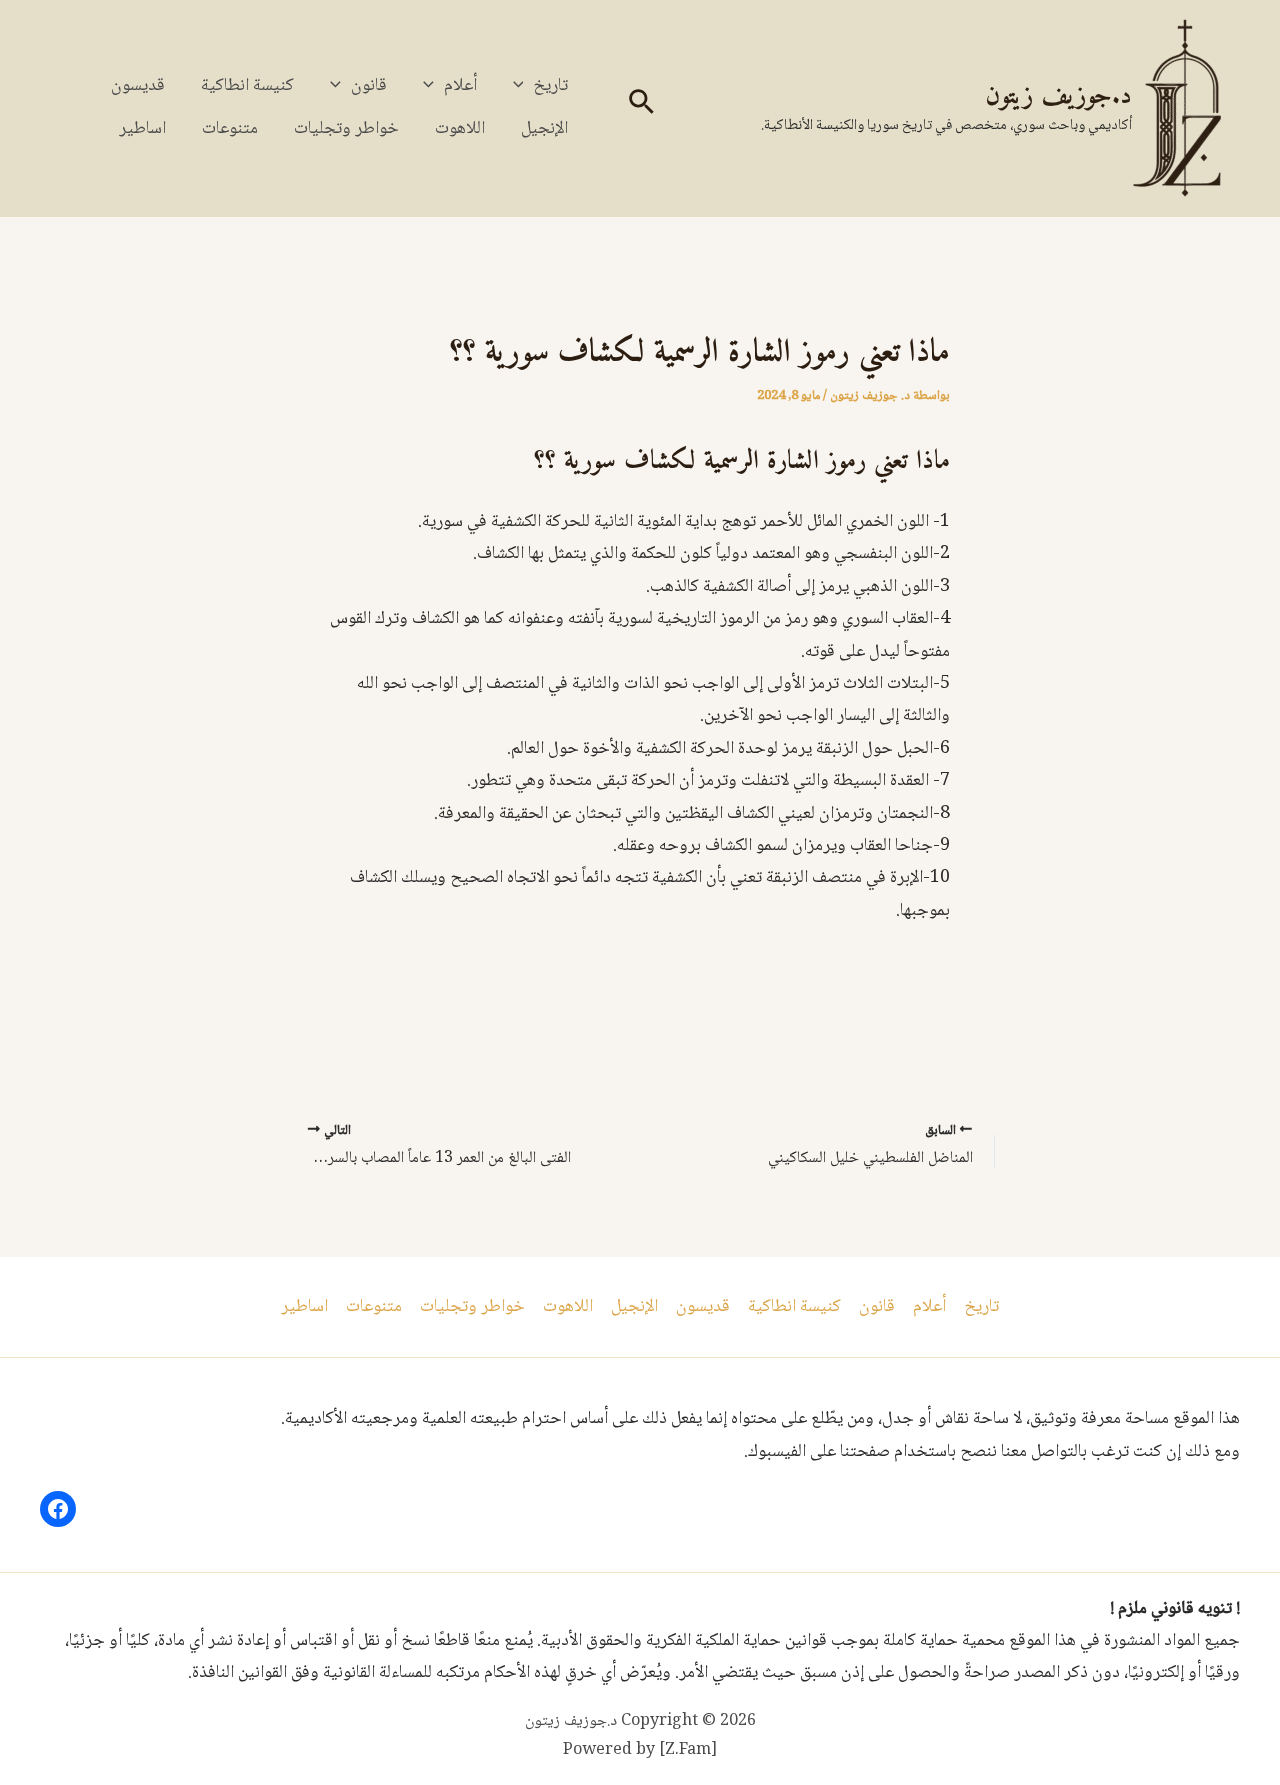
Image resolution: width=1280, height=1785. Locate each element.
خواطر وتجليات (346, 129)
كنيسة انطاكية (247, 86)
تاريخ (550, 86)
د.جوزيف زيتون (1058, 96)
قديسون (138, 86)
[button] (639, 108)
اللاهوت (460, 129)
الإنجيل (544, 129)
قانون (369, 86)
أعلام (460, 86)
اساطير (142, 129)
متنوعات (230, 129)
